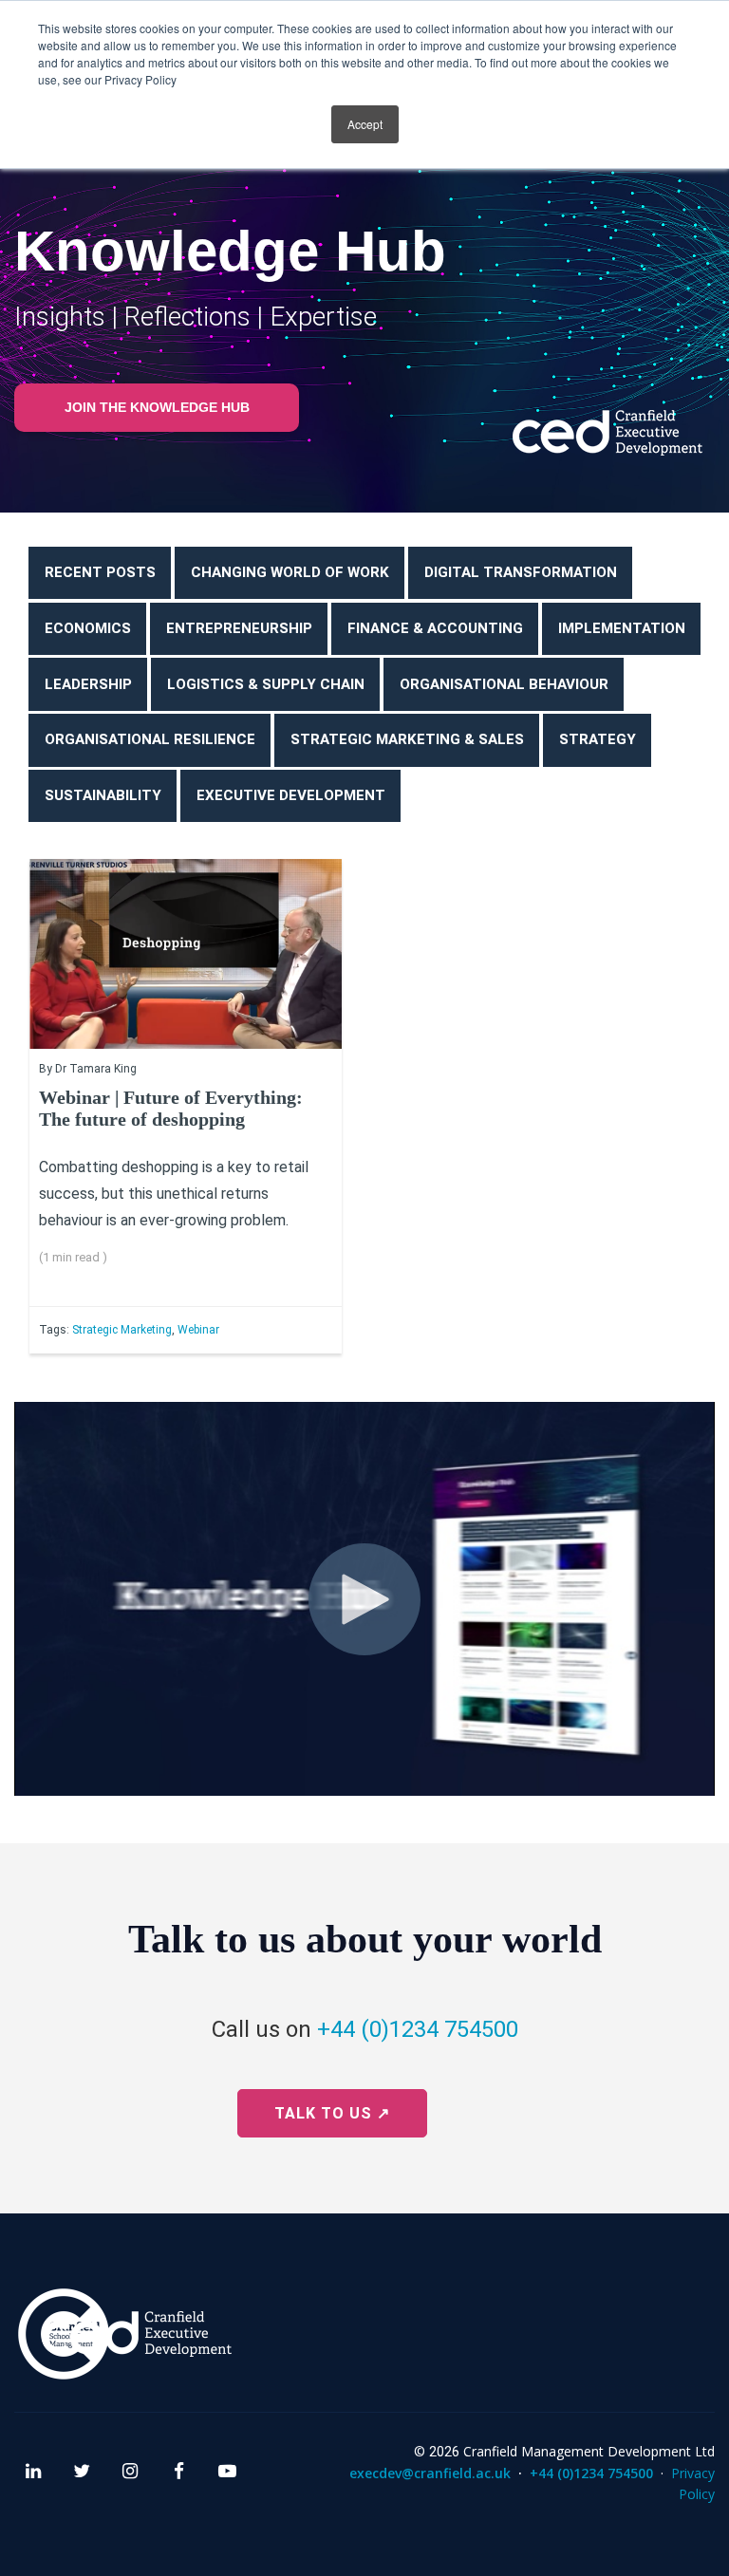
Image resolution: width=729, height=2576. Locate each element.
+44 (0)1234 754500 (418, 2029)
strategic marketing (122, 1330)
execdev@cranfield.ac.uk (430, 2473)
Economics (88, 628)
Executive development (291, 795)
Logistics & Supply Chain (266, 684)
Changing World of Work (290, 572)
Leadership (88, 684)
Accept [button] (365, 124)
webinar (198, 1330)
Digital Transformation (521, 572)
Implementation (622, 628)
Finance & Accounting (435, 628)
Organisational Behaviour (504, 684)
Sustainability (103, 795)
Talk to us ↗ (332, 2113)
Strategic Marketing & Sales (407, 739)
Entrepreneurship (239, 628)
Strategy (598, 739)
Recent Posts (100, 572)
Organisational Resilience (150, 739)
